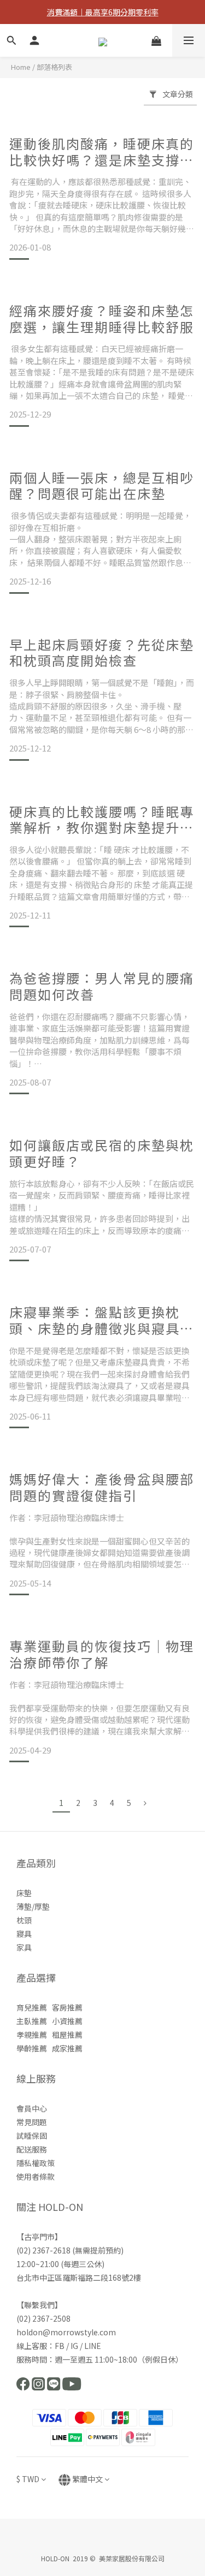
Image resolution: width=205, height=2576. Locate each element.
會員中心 (32, 2108)
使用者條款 (36, 2177)
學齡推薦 (32, 2048)
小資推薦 (67, 2021)
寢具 (24, 1934)
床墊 (24, 1893)
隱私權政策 (36, 2163)
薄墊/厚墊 (33, 1906)
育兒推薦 (32, 2007)
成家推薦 (67, 2048)
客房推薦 (67, 2007)
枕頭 (24, 1920)
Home (21, 67)
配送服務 (32, 2149)
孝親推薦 (32, 2035)
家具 (24, 1947)
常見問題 (32, 2122)
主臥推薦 (32, 2021)
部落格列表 (54, 67)
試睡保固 (32, 2136)
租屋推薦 (67, 2035)
